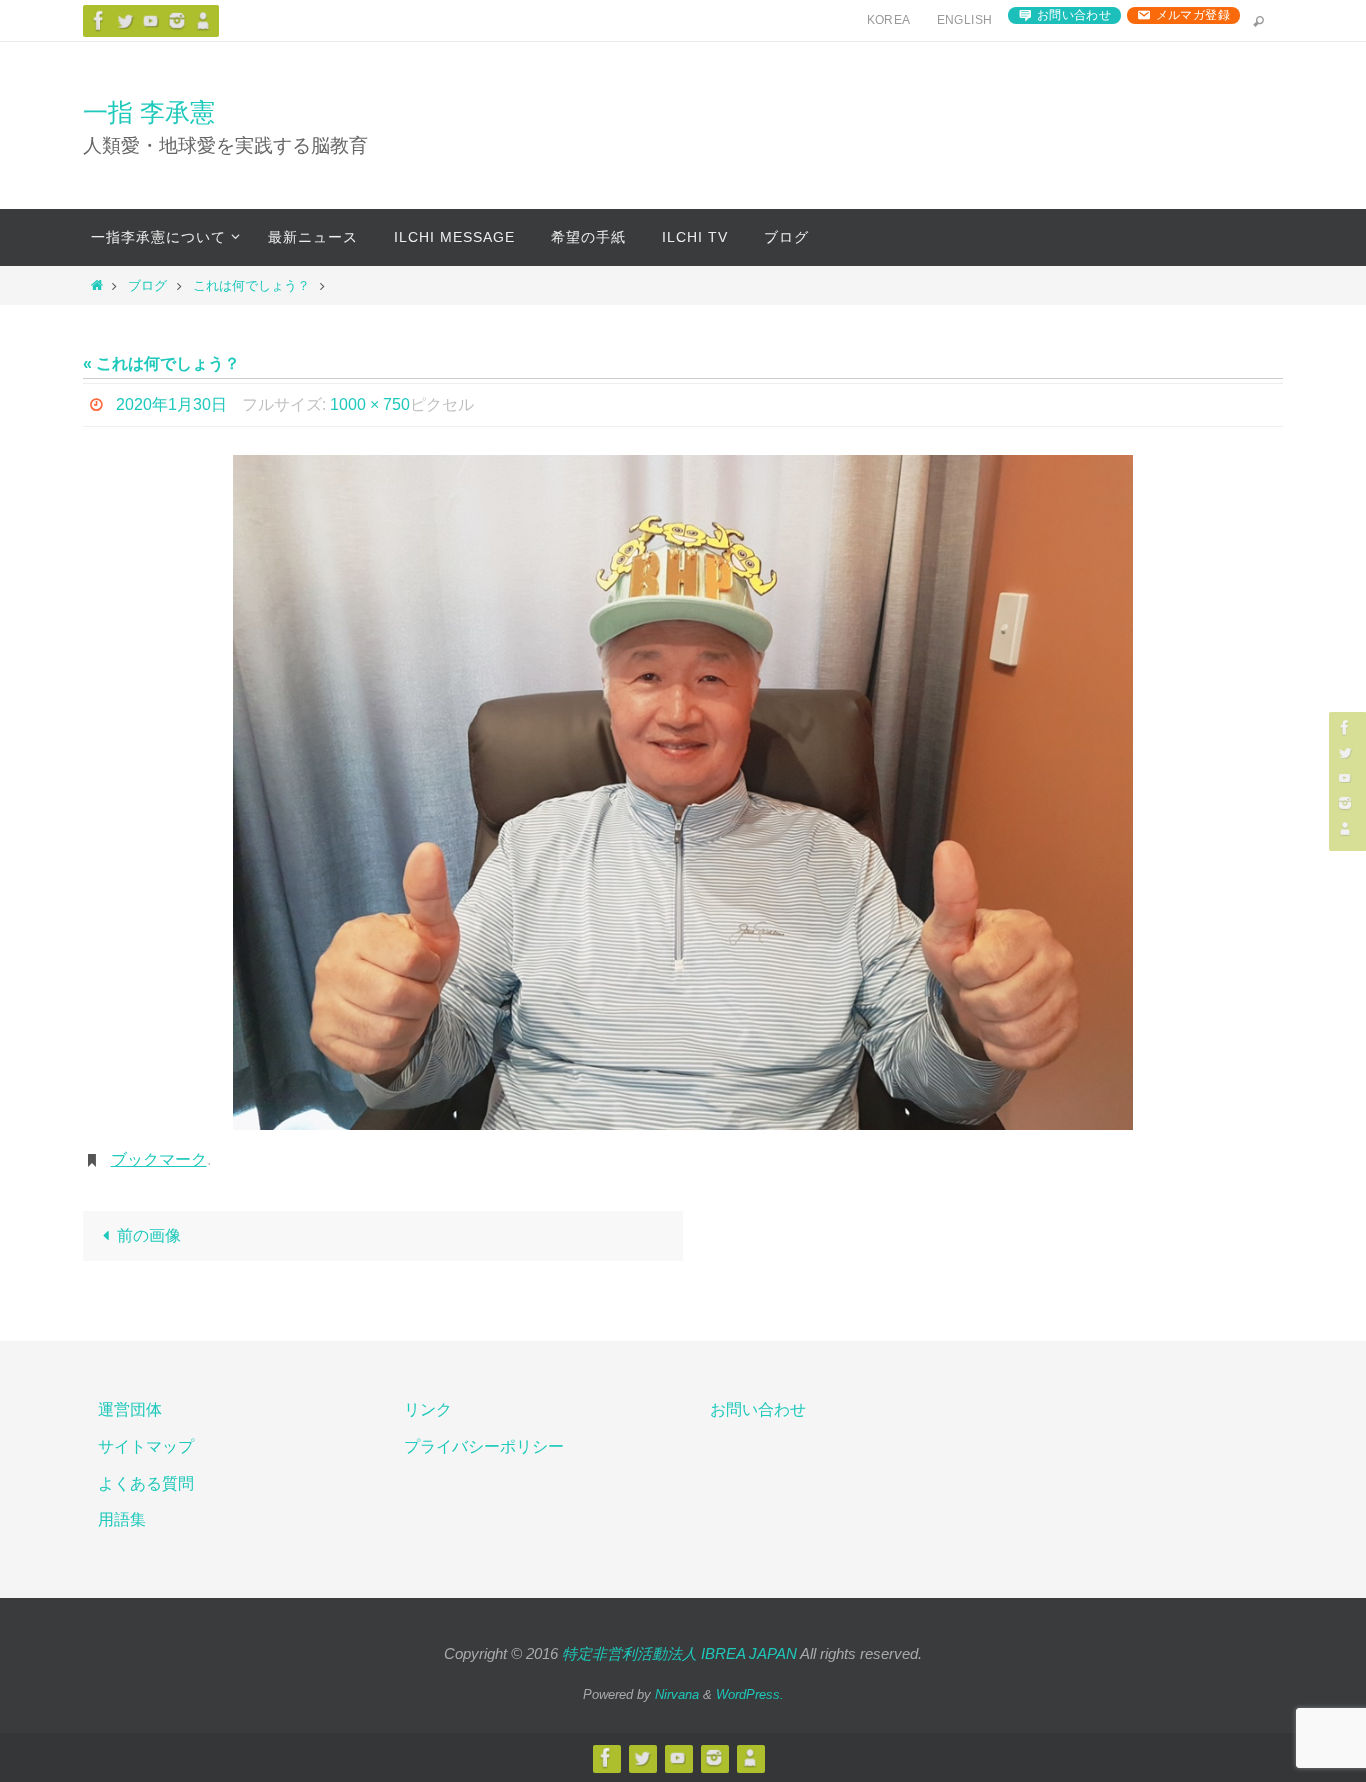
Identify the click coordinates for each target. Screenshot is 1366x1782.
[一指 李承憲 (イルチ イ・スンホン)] (177, 20)
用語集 (122, 1519)
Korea (889, 20)
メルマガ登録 (1193, 15)
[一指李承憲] (203, 20)
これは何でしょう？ (251, 285)
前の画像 (149, 1235)
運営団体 (130, 1409)
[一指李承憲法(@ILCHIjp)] (125, 20)
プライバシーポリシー (484, 1446)
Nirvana (677, 1694)
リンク (428, 1409)
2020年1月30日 (171, 404)
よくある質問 (146, 1483)
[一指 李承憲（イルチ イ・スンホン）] (99, 20)
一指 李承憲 (149, 112)
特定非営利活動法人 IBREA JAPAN (679, 1653)
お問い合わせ (1074, 15)
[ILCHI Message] (151, 20)
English (965, 20)
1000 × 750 (370, 404)
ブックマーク (159, 1159)
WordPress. (750, 1694)
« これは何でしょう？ (161, 363)
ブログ (147, 285)
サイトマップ (146, 1446)
